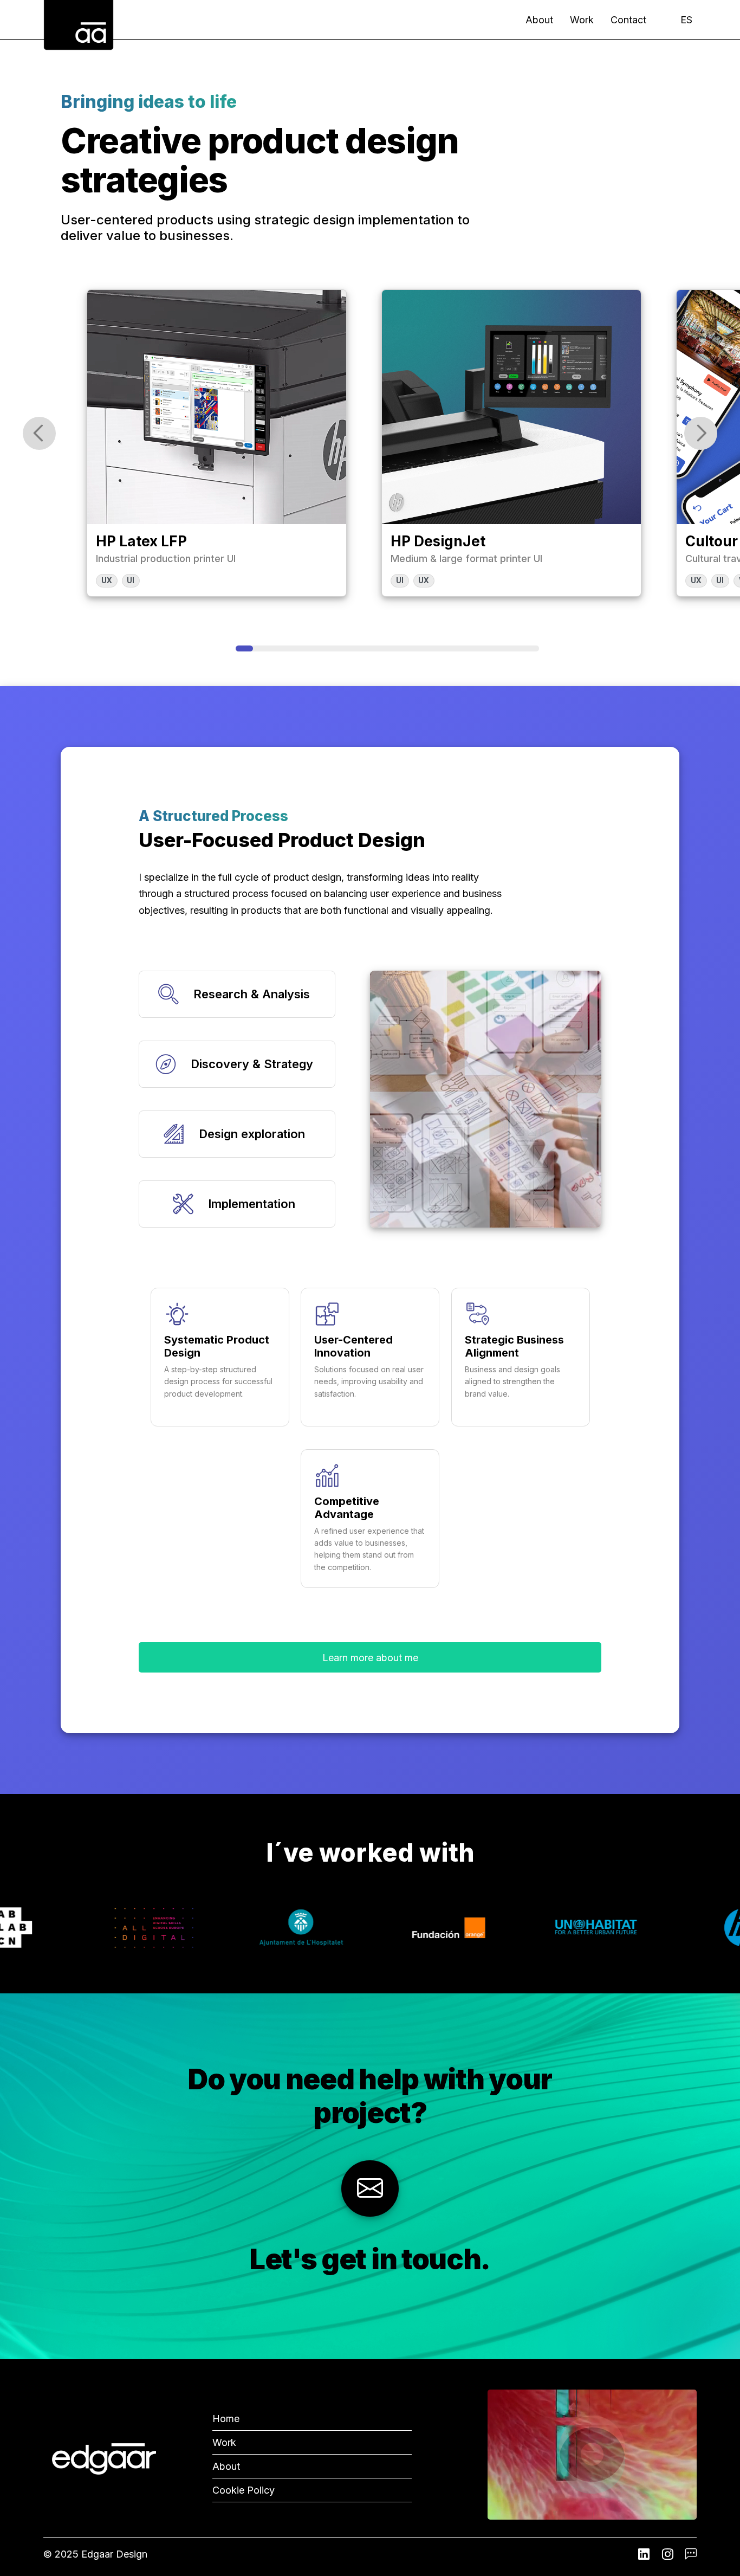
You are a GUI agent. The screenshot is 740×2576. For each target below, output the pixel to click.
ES (686, 20)
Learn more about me (370, 1658)
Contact (628, 20)
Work (582, 20)
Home (226, 2419)
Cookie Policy (244, 2490)
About (539, 20)
